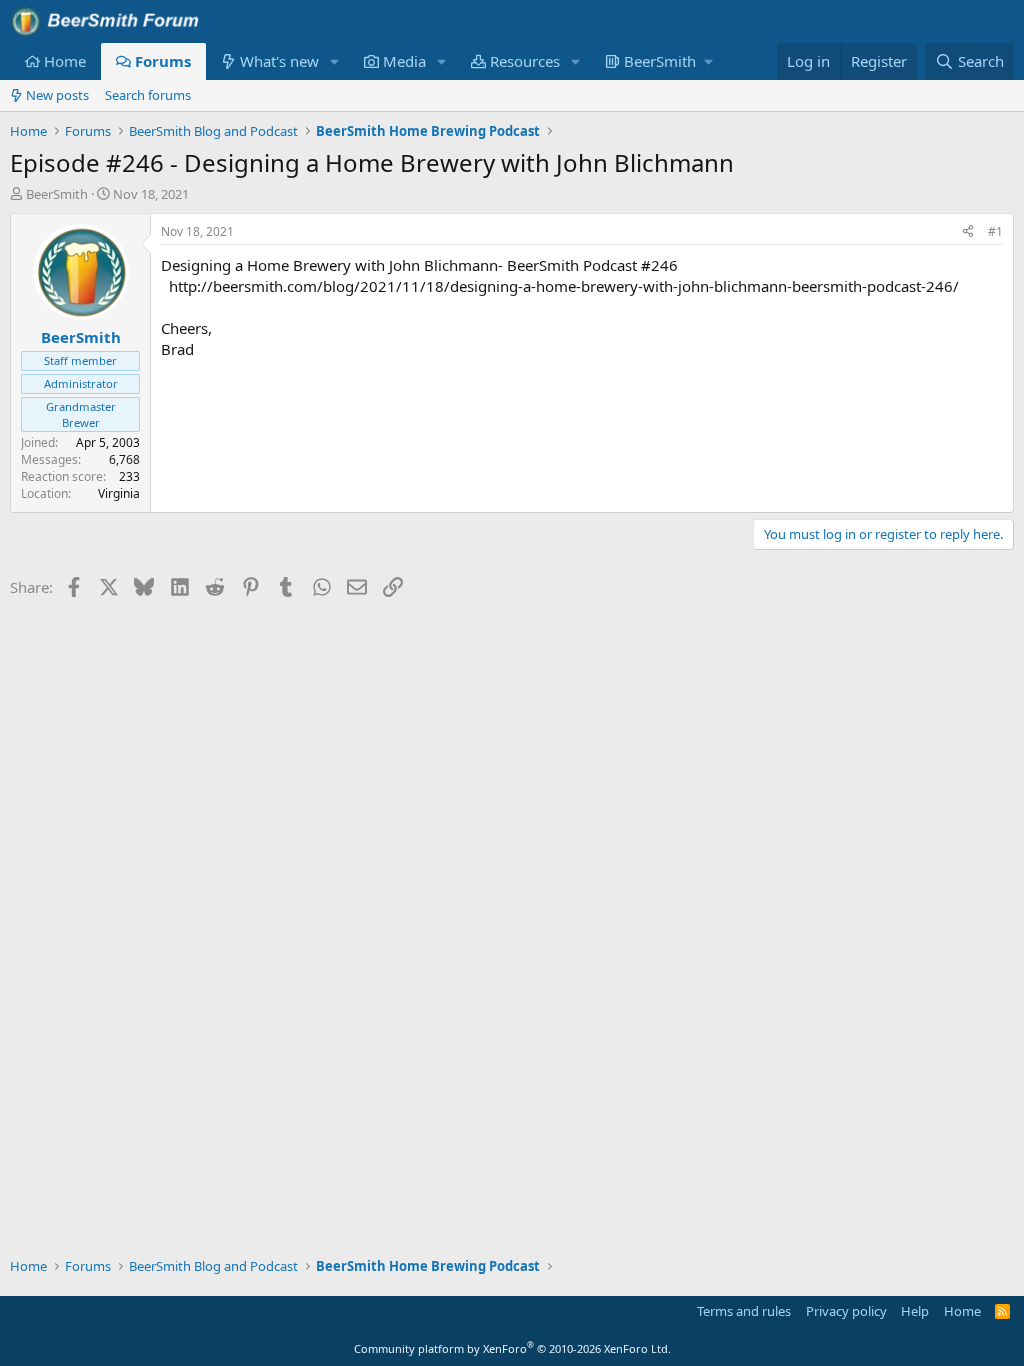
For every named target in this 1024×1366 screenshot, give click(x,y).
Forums (163, 61)
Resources (525, 61)
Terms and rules (744, 1311)
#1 (995, 231)
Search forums (148, 95)
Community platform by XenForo (512, 1348)
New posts (57, 95)
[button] (335, 61)
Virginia (119, 493)
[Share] (968, 232)
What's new (279, 61)
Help (915, 1311)
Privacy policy (846, 1311)
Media (404, 61)
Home (65, 61)
